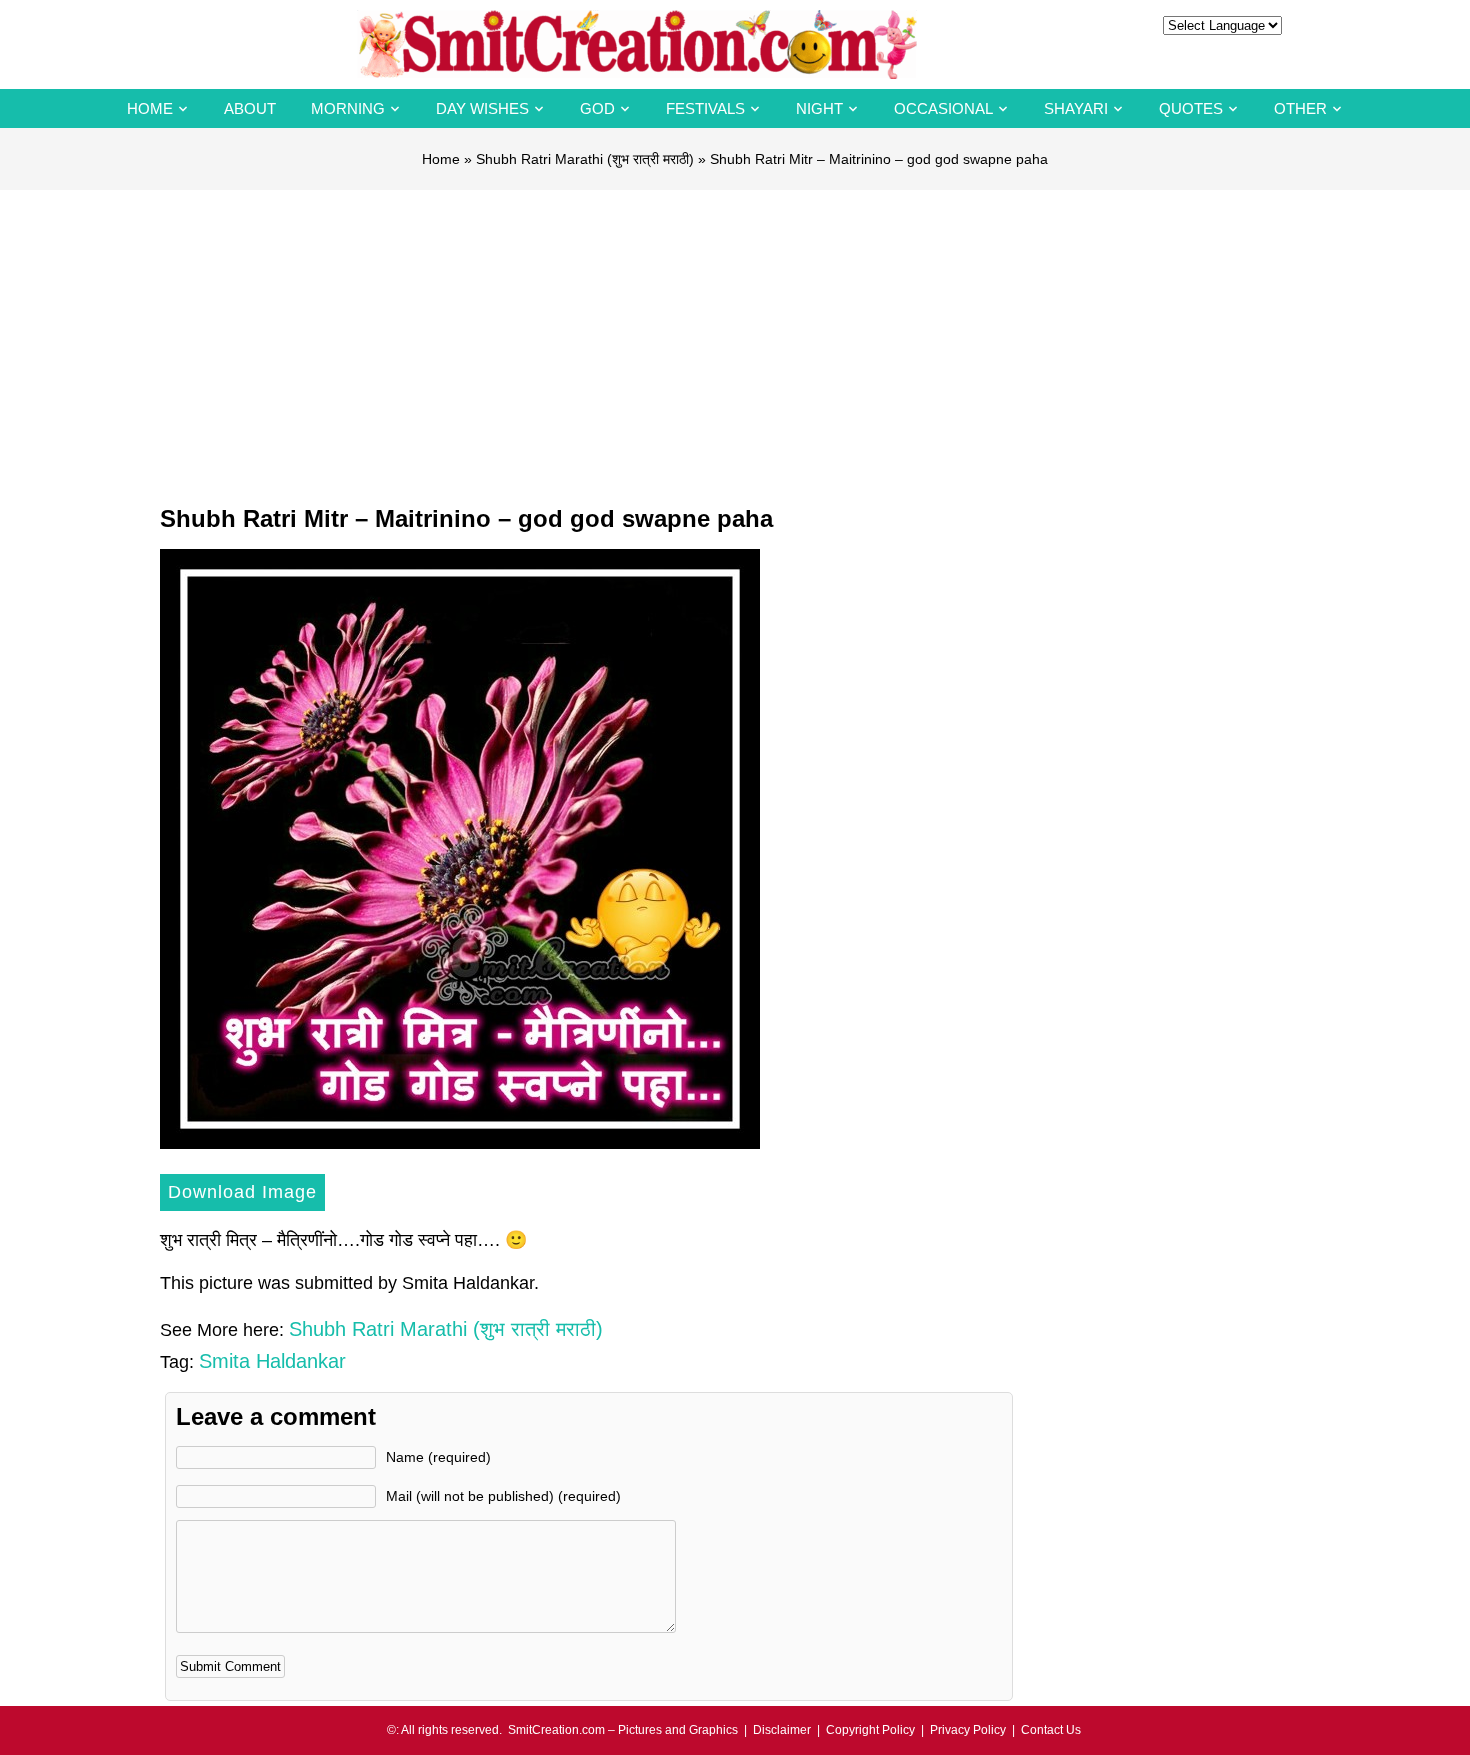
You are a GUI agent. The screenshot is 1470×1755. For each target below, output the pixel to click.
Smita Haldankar (272, 1361)
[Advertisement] (735, 340)
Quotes (1191, 108)
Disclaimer (782, 1730)
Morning (348, 108)
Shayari (1076, 108)
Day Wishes (482, 108)
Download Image (242, 1192)
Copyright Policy (870, 1730)
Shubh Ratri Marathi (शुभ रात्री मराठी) (585, 159)
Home (150, 108)
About (250, 108)
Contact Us (1051, 1730)
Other (1300, 108)
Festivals (705, 108)
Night (819, 108)
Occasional (943, 108)
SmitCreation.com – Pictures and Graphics (623, 1730)
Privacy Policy (968, 1730)
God (597, 108)
